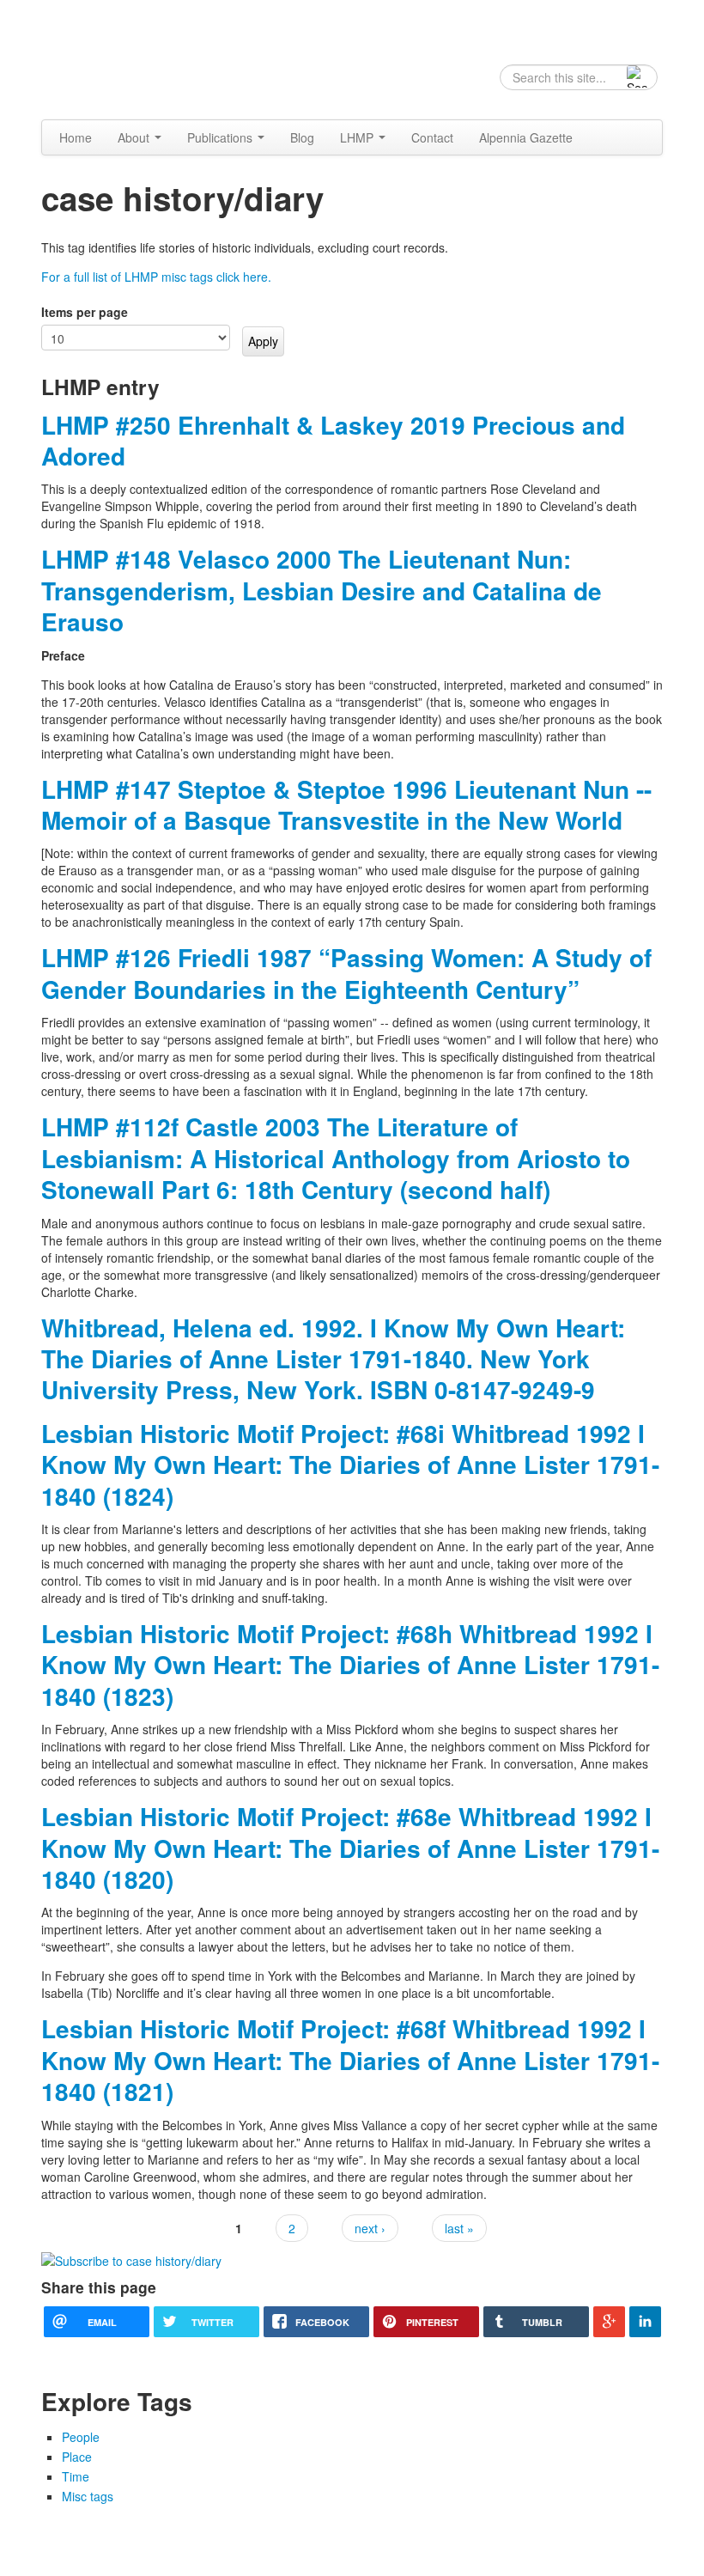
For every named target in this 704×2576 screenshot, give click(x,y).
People (81, 2437)
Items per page (85, 312)
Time (76, 2476)
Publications (222, 137)
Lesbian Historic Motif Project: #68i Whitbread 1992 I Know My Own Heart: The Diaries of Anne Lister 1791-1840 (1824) (350, 1465)
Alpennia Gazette (526, 137)
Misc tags (88, 2496)
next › (370, 2228)
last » (459, 2228)
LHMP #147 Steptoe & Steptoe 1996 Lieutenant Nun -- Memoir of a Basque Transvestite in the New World (346, 804)
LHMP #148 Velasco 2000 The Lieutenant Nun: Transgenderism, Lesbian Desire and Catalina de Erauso (322, 590)
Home (76, 137)
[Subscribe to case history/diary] (131, 2259)
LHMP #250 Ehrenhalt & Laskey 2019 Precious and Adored (333, 440)
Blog (302, 137)
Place (77, 2457)
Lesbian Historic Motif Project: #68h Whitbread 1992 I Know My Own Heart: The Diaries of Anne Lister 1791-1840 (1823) (350, 1665)
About (135, 137)
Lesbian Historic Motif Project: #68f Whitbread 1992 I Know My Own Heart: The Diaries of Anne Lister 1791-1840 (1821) (350, 2060)
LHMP (358, 137)
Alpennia (129, 58)
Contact (432, 137)
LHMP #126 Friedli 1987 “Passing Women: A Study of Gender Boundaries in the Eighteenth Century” (346, 973)
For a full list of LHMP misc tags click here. (156, 277)
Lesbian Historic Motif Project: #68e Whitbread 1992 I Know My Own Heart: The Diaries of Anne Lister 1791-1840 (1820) (350, 1848)
